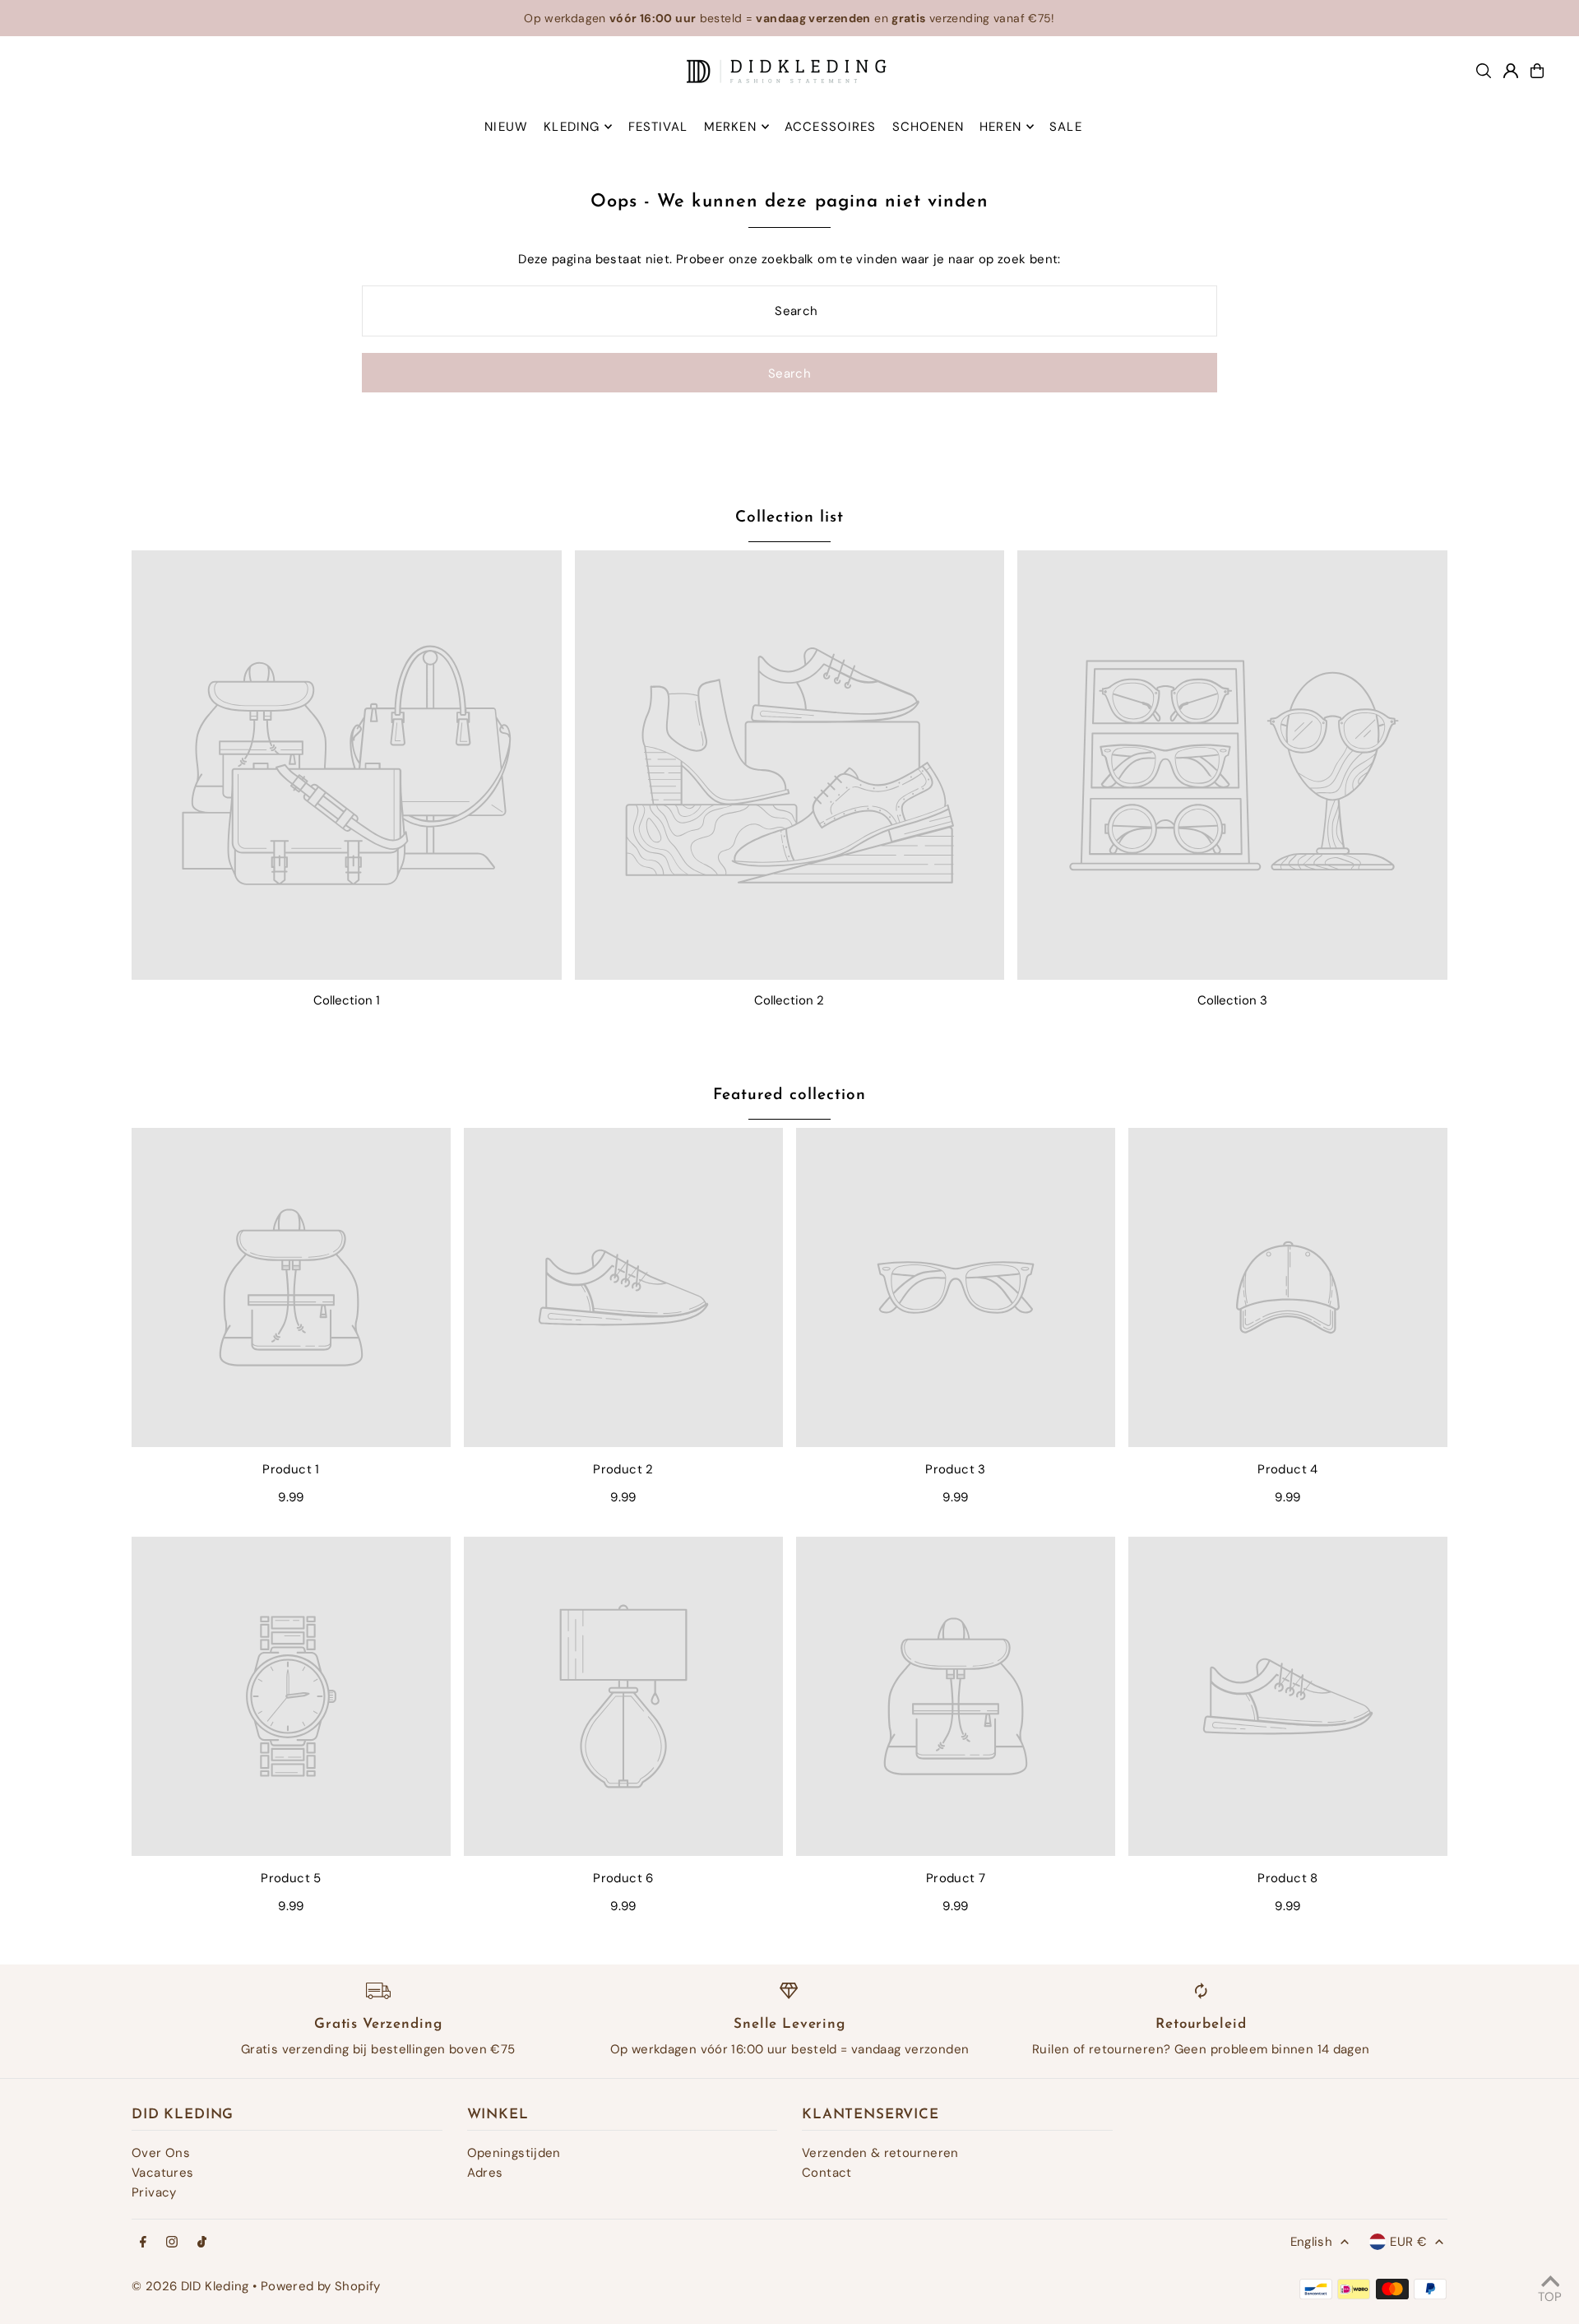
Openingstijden (514, 2153)
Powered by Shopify (321, 2286)
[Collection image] (347, 765)
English (1312, 2242)
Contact (827, 2173)
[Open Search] (1484, 71)
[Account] (1511, 71)
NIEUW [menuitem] (506, 127)
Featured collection (789, 1095)
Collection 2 (789, 1000)
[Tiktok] (202, 2243)
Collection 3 (1232, 1000)
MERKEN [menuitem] (730, 127)
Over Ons (161, 2153)
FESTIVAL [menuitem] (658, 127)
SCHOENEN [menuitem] (928, 127)
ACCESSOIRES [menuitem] (830, 127)
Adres (485, 2173)
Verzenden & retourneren (880, 2153)
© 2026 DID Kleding (190, 2286)
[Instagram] (172, 2243)
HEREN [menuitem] (1000, 127)
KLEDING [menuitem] (572, 127)
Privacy (154, 2192)
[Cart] (1537, 71)
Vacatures (162, 2173)
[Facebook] (143, 2243)
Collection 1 (347, 1000)
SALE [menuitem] (1066, 127)
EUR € (1408, 2242)
